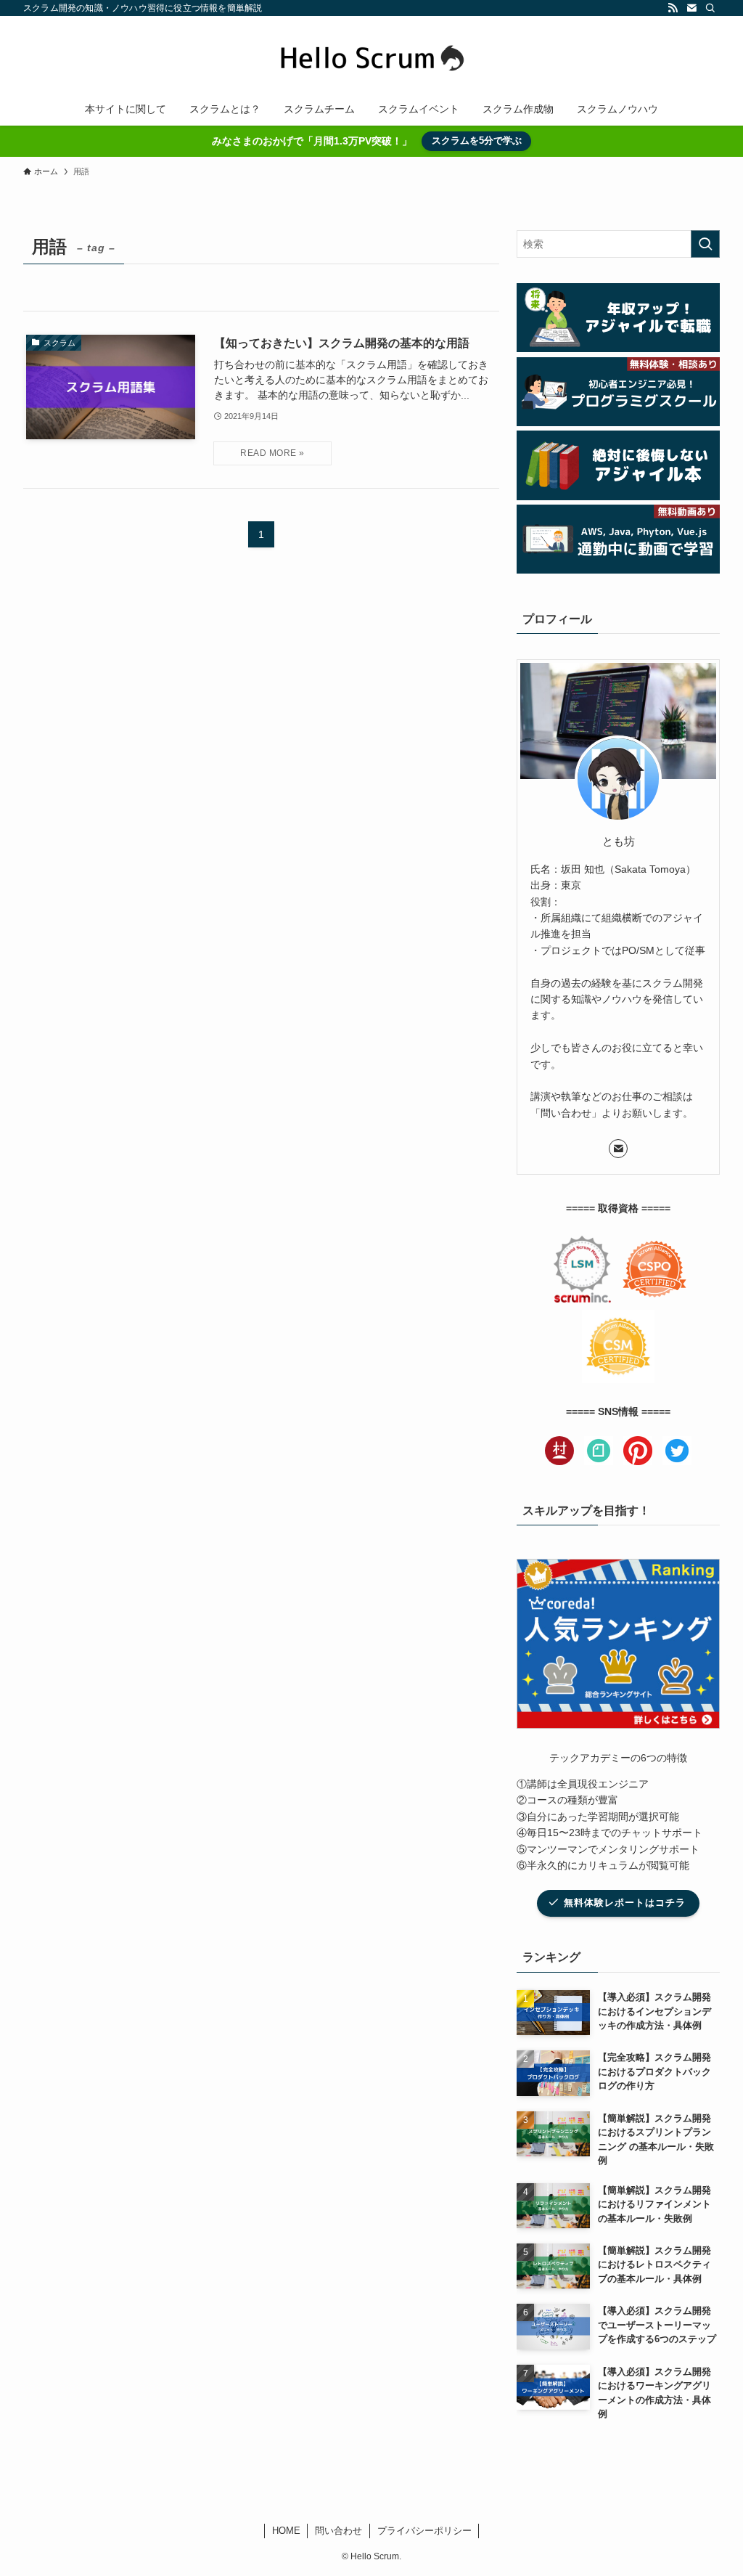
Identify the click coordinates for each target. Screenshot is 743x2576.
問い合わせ (338, 2531)
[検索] (710, 8)
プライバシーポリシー (424, 2531)
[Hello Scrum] (371, 57)
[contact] (691, 8)
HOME (286, 2531)
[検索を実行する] (705, 244)
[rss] (673, 8)
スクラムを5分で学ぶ (477, 140)
